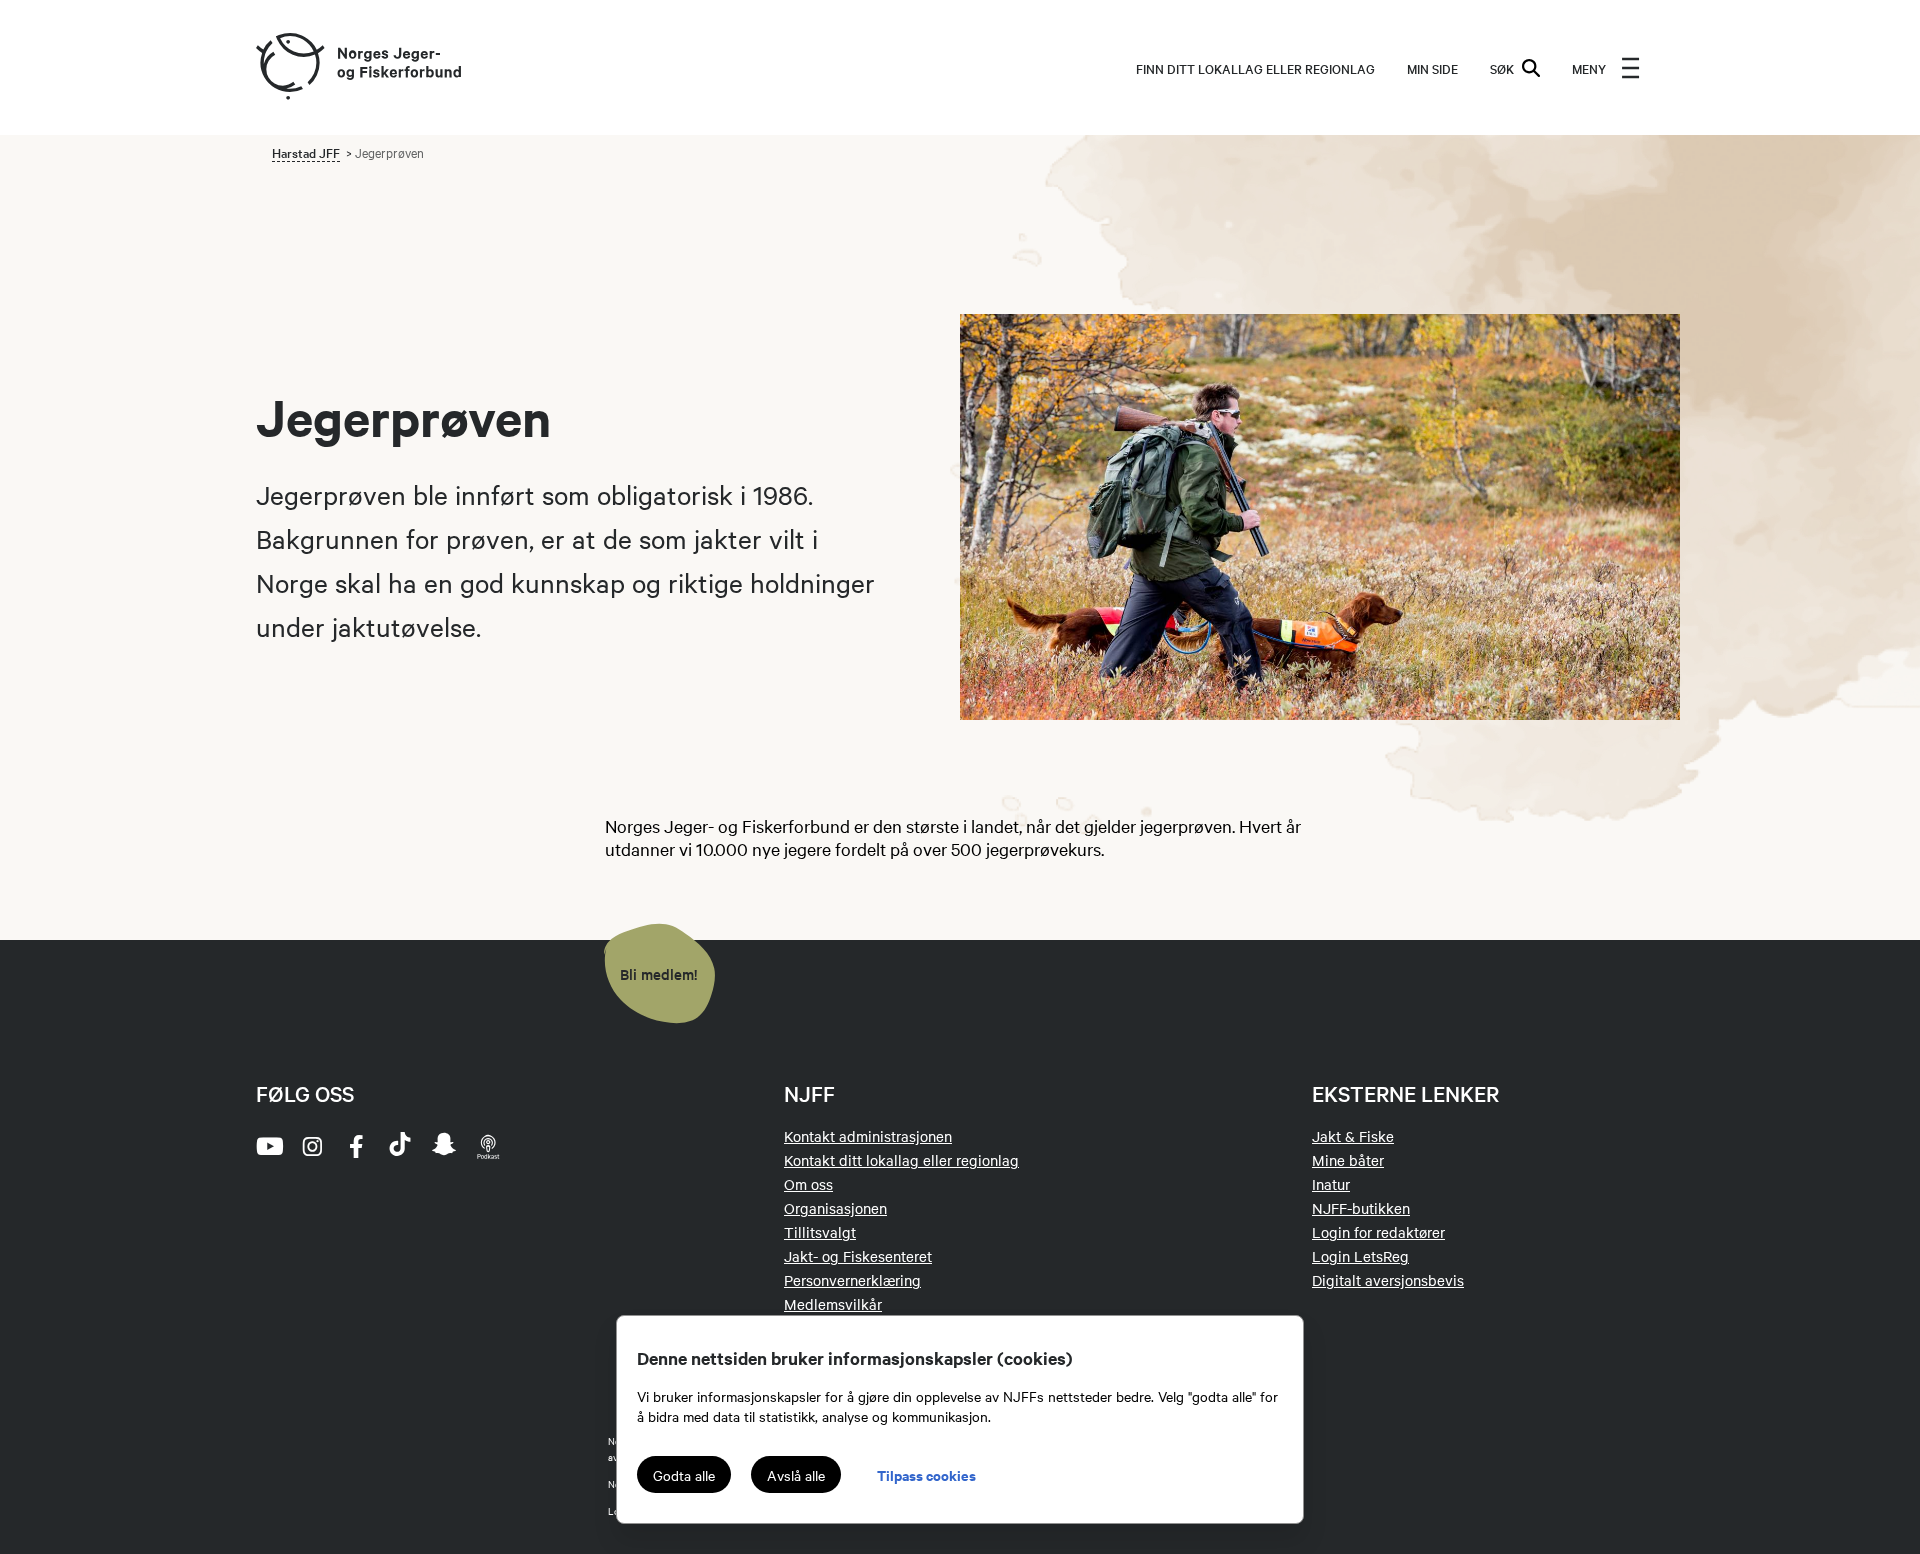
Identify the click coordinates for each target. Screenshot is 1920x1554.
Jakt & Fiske (1353, 1136)
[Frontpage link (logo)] (289, 67)
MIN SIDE (1432, 68)
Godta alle (684, 1475)
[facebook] (356, 1146)
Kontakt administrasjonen (868, 1136)
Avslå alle (796, 1475)
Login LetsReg (1360, 1256)
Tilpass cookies (926, 1474)
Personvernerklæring (852, 1280)
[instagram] (312, 1146)
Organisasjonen (835, 1208)
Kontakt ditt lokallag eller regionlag (901, 1160)
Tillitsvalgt (820, 1232)
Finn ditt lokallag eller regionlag (1255, 68)
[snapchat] (444, 1146)
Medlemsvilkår (833, 1304)
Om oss (808, 1184)
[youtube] (268, 1146)
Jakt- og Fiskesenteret (858, 1256)
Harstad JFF (306, 152)
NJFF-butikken (1361, 1208)
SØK (1502, 68)
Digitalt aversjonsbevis (1388, 1280)
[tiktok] (400, 1146)
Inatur (1331, 1184)
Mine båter (1348, 1160)
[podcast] (488, 1146)
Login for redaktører (1378, 1232)
